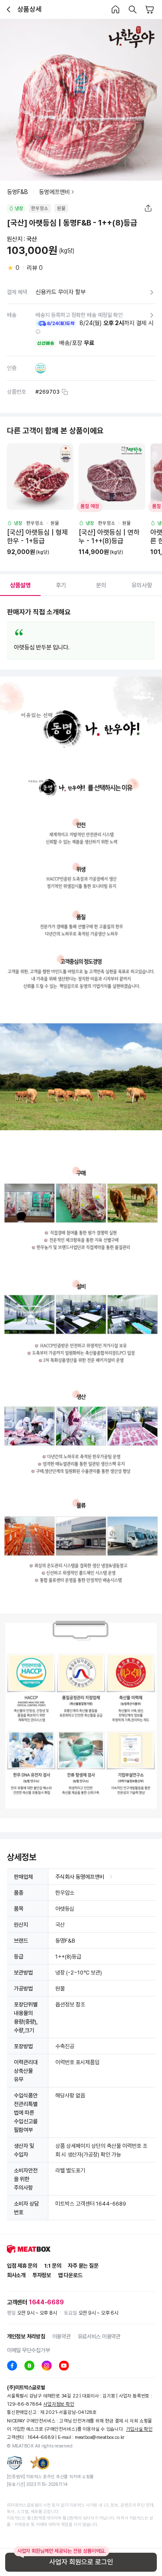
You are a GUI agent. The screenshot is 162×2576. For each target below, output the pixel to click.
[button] (38, 332)
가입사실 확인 (139, 2429)
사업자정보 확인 (59, 2404)
